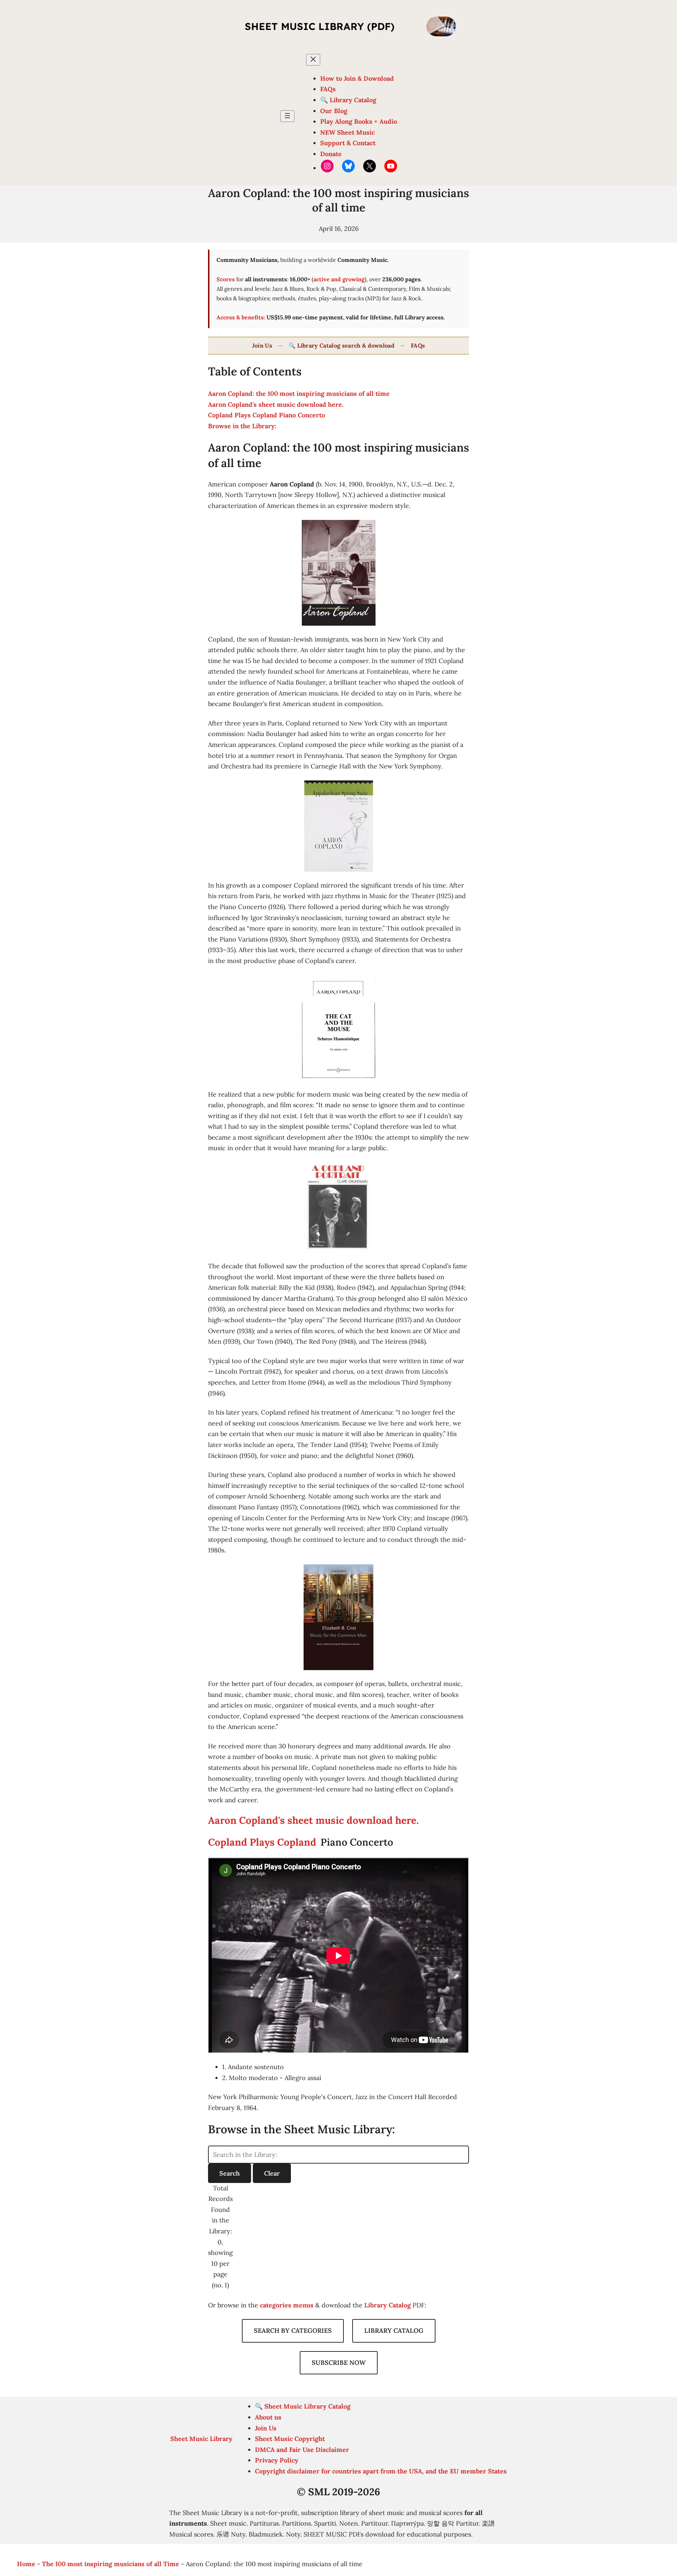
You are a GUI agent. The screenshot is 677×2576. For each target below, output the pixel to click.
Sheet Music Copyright (290, 2439)
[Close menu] (313, 60)
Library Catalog (388, 2305)
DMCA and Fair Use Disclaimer (302, 2450)
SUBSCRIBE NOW (339, 2363)
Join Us (262, 345)
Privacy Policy (277, 2460)
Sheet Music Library (201, 2439)
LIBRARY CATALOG (394, 2330)
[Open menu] (287, 116)
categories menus (287, 2305)
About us (268, 2417)
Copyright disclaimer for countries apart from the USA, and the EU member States (381, 2471)
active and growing (339, 279)
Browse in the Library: (242, 426)
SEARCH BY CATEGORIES (293, 2330)
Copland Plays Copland (263, 1842)
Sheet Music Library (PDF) (320, 26)
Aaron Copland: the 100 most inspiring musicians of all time (299, 394)
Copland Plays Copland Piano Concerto (267, 415)
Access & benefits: (241, 317)
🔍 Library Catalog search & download (341, 345)
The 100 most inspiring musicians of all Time (111, 2564)
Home (26, 2564)
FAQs (418, 345)
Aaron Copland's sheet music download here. (276, 404)
